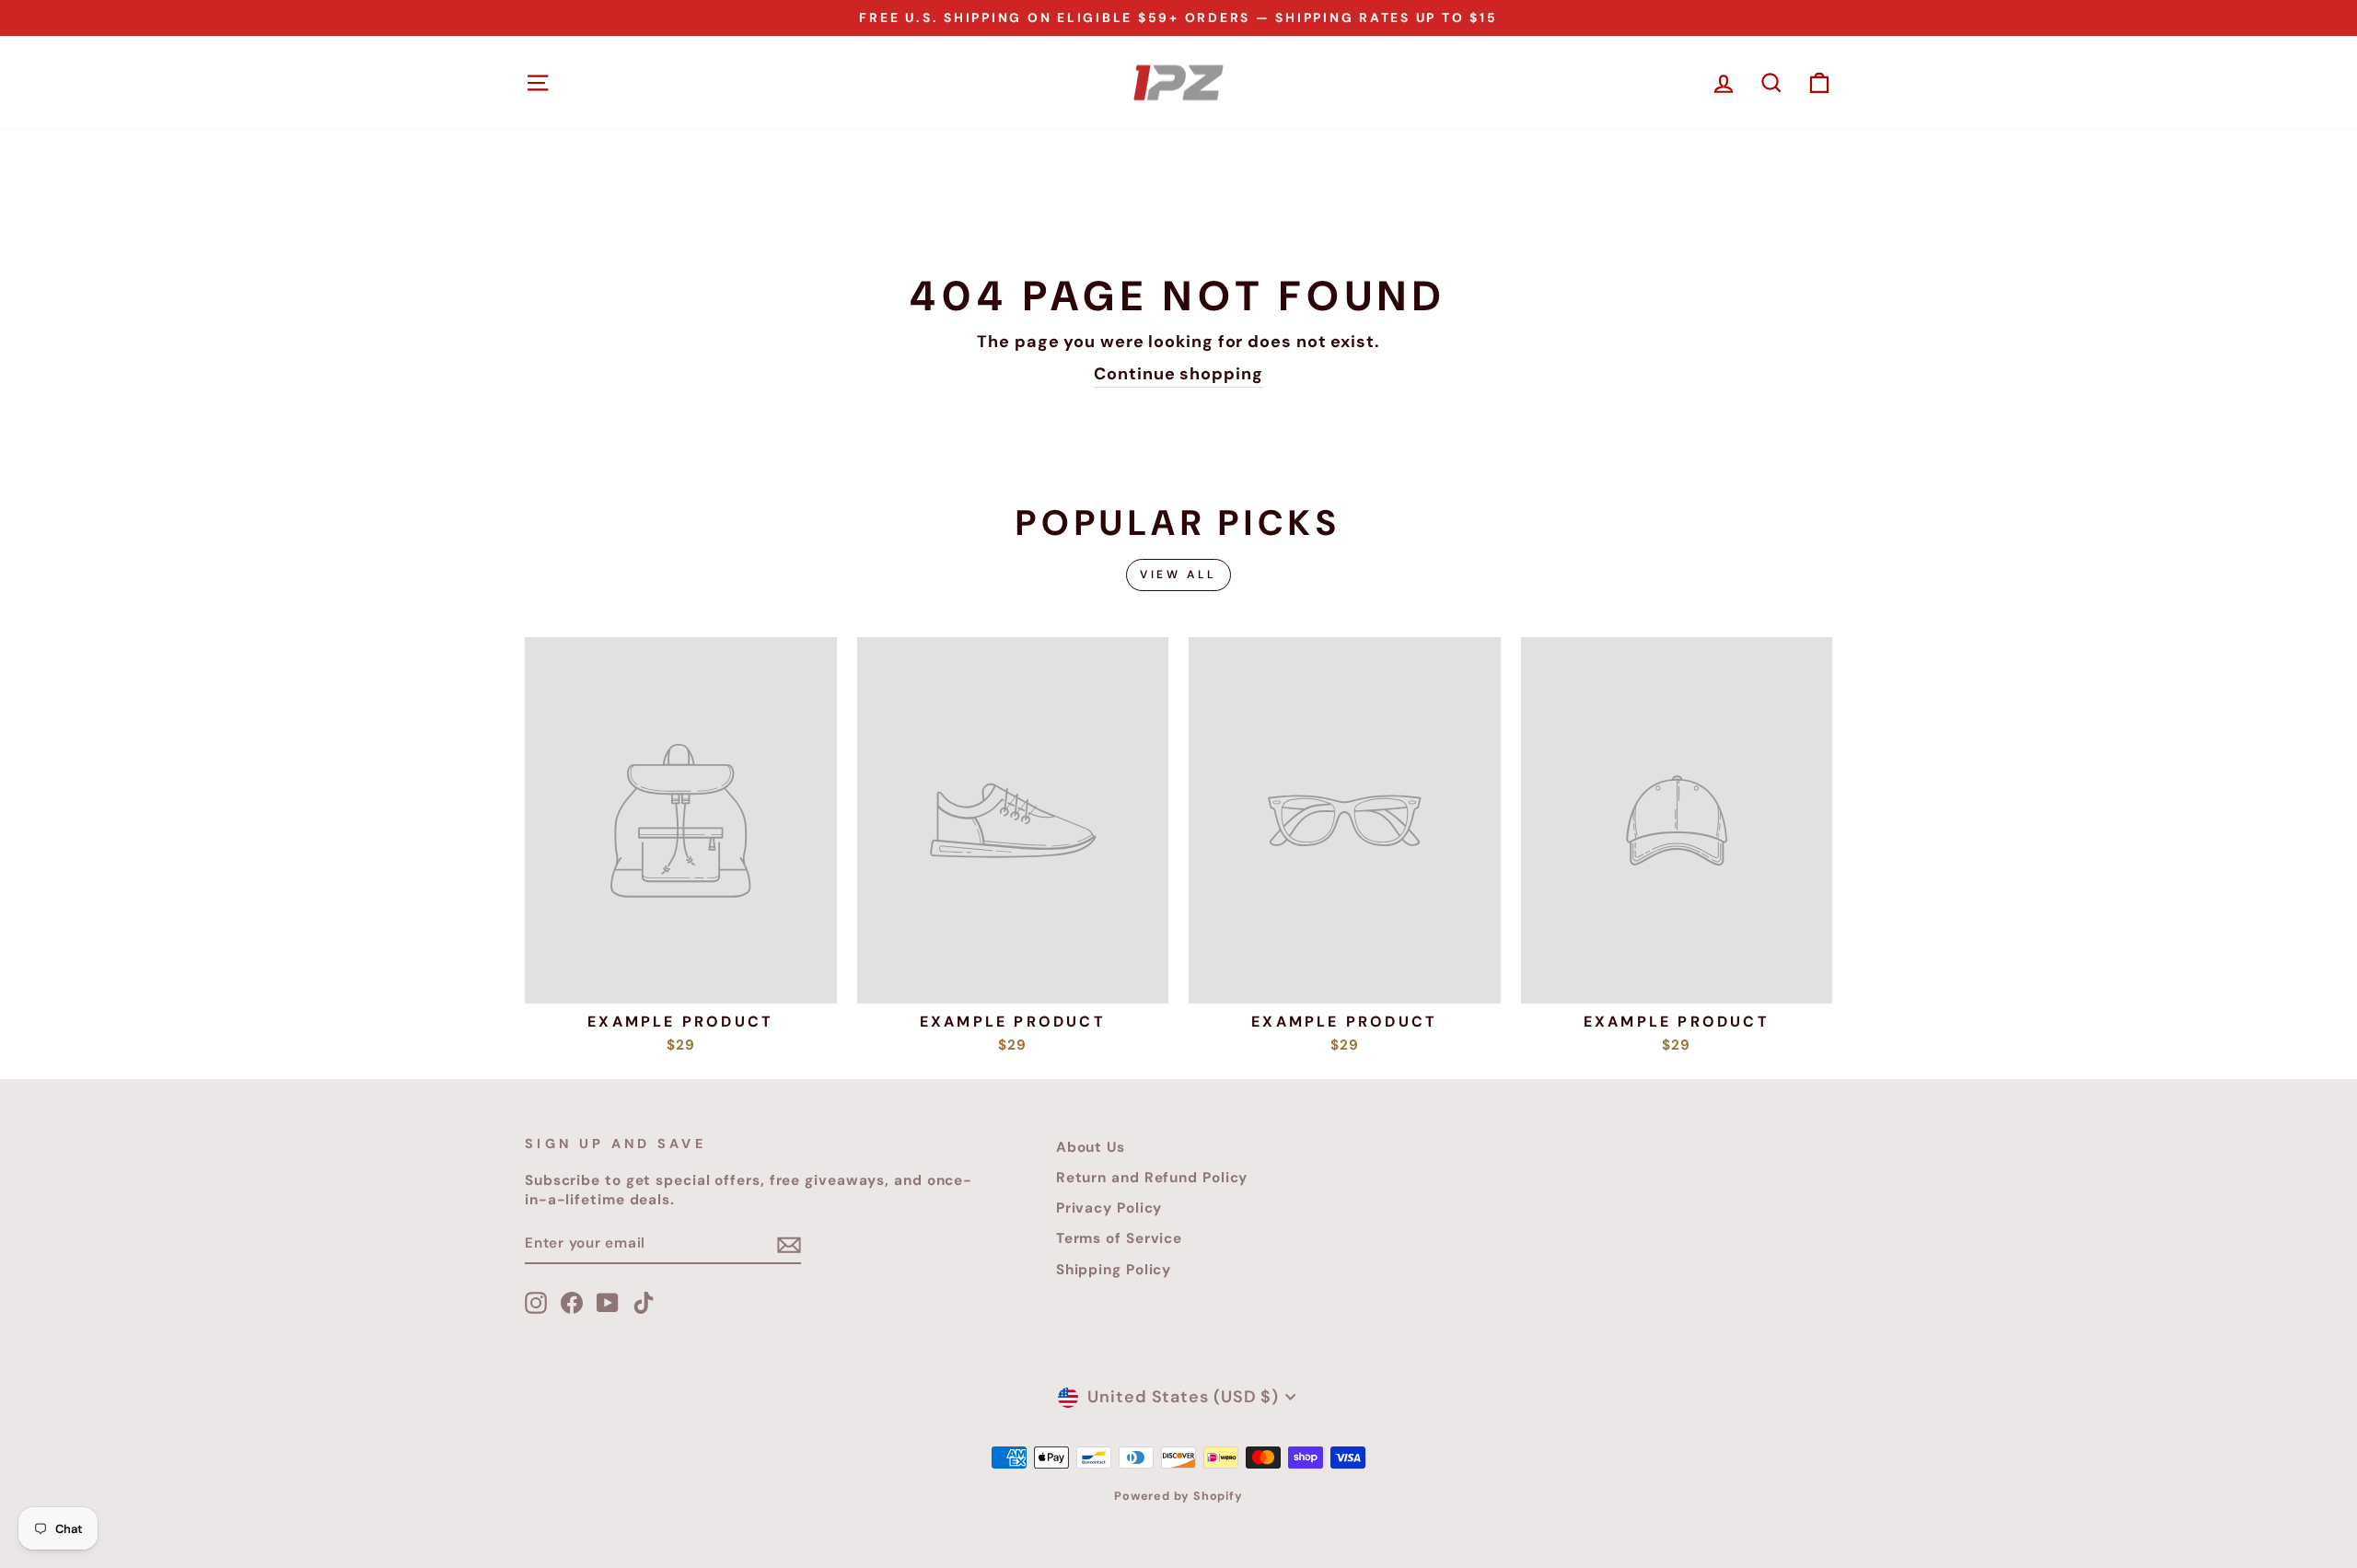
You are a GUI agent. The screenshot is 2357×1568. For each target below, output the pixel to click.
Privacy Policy (1109, 1208)
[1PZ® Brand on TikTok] (644, 1303)
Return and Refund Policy (1152, 1178)
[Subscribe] (789, 1244)
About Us (1091, 1147)
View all (1178, 575)
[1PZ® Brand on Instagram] (536, 1303)
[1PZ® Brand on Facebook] (572, 1303)
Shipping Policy (1114, 1270)
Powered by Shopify (1178, 1496)
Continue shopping (1178, 374)
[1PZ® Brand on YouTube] (608, 1303)
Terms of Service (1119, 1238)
